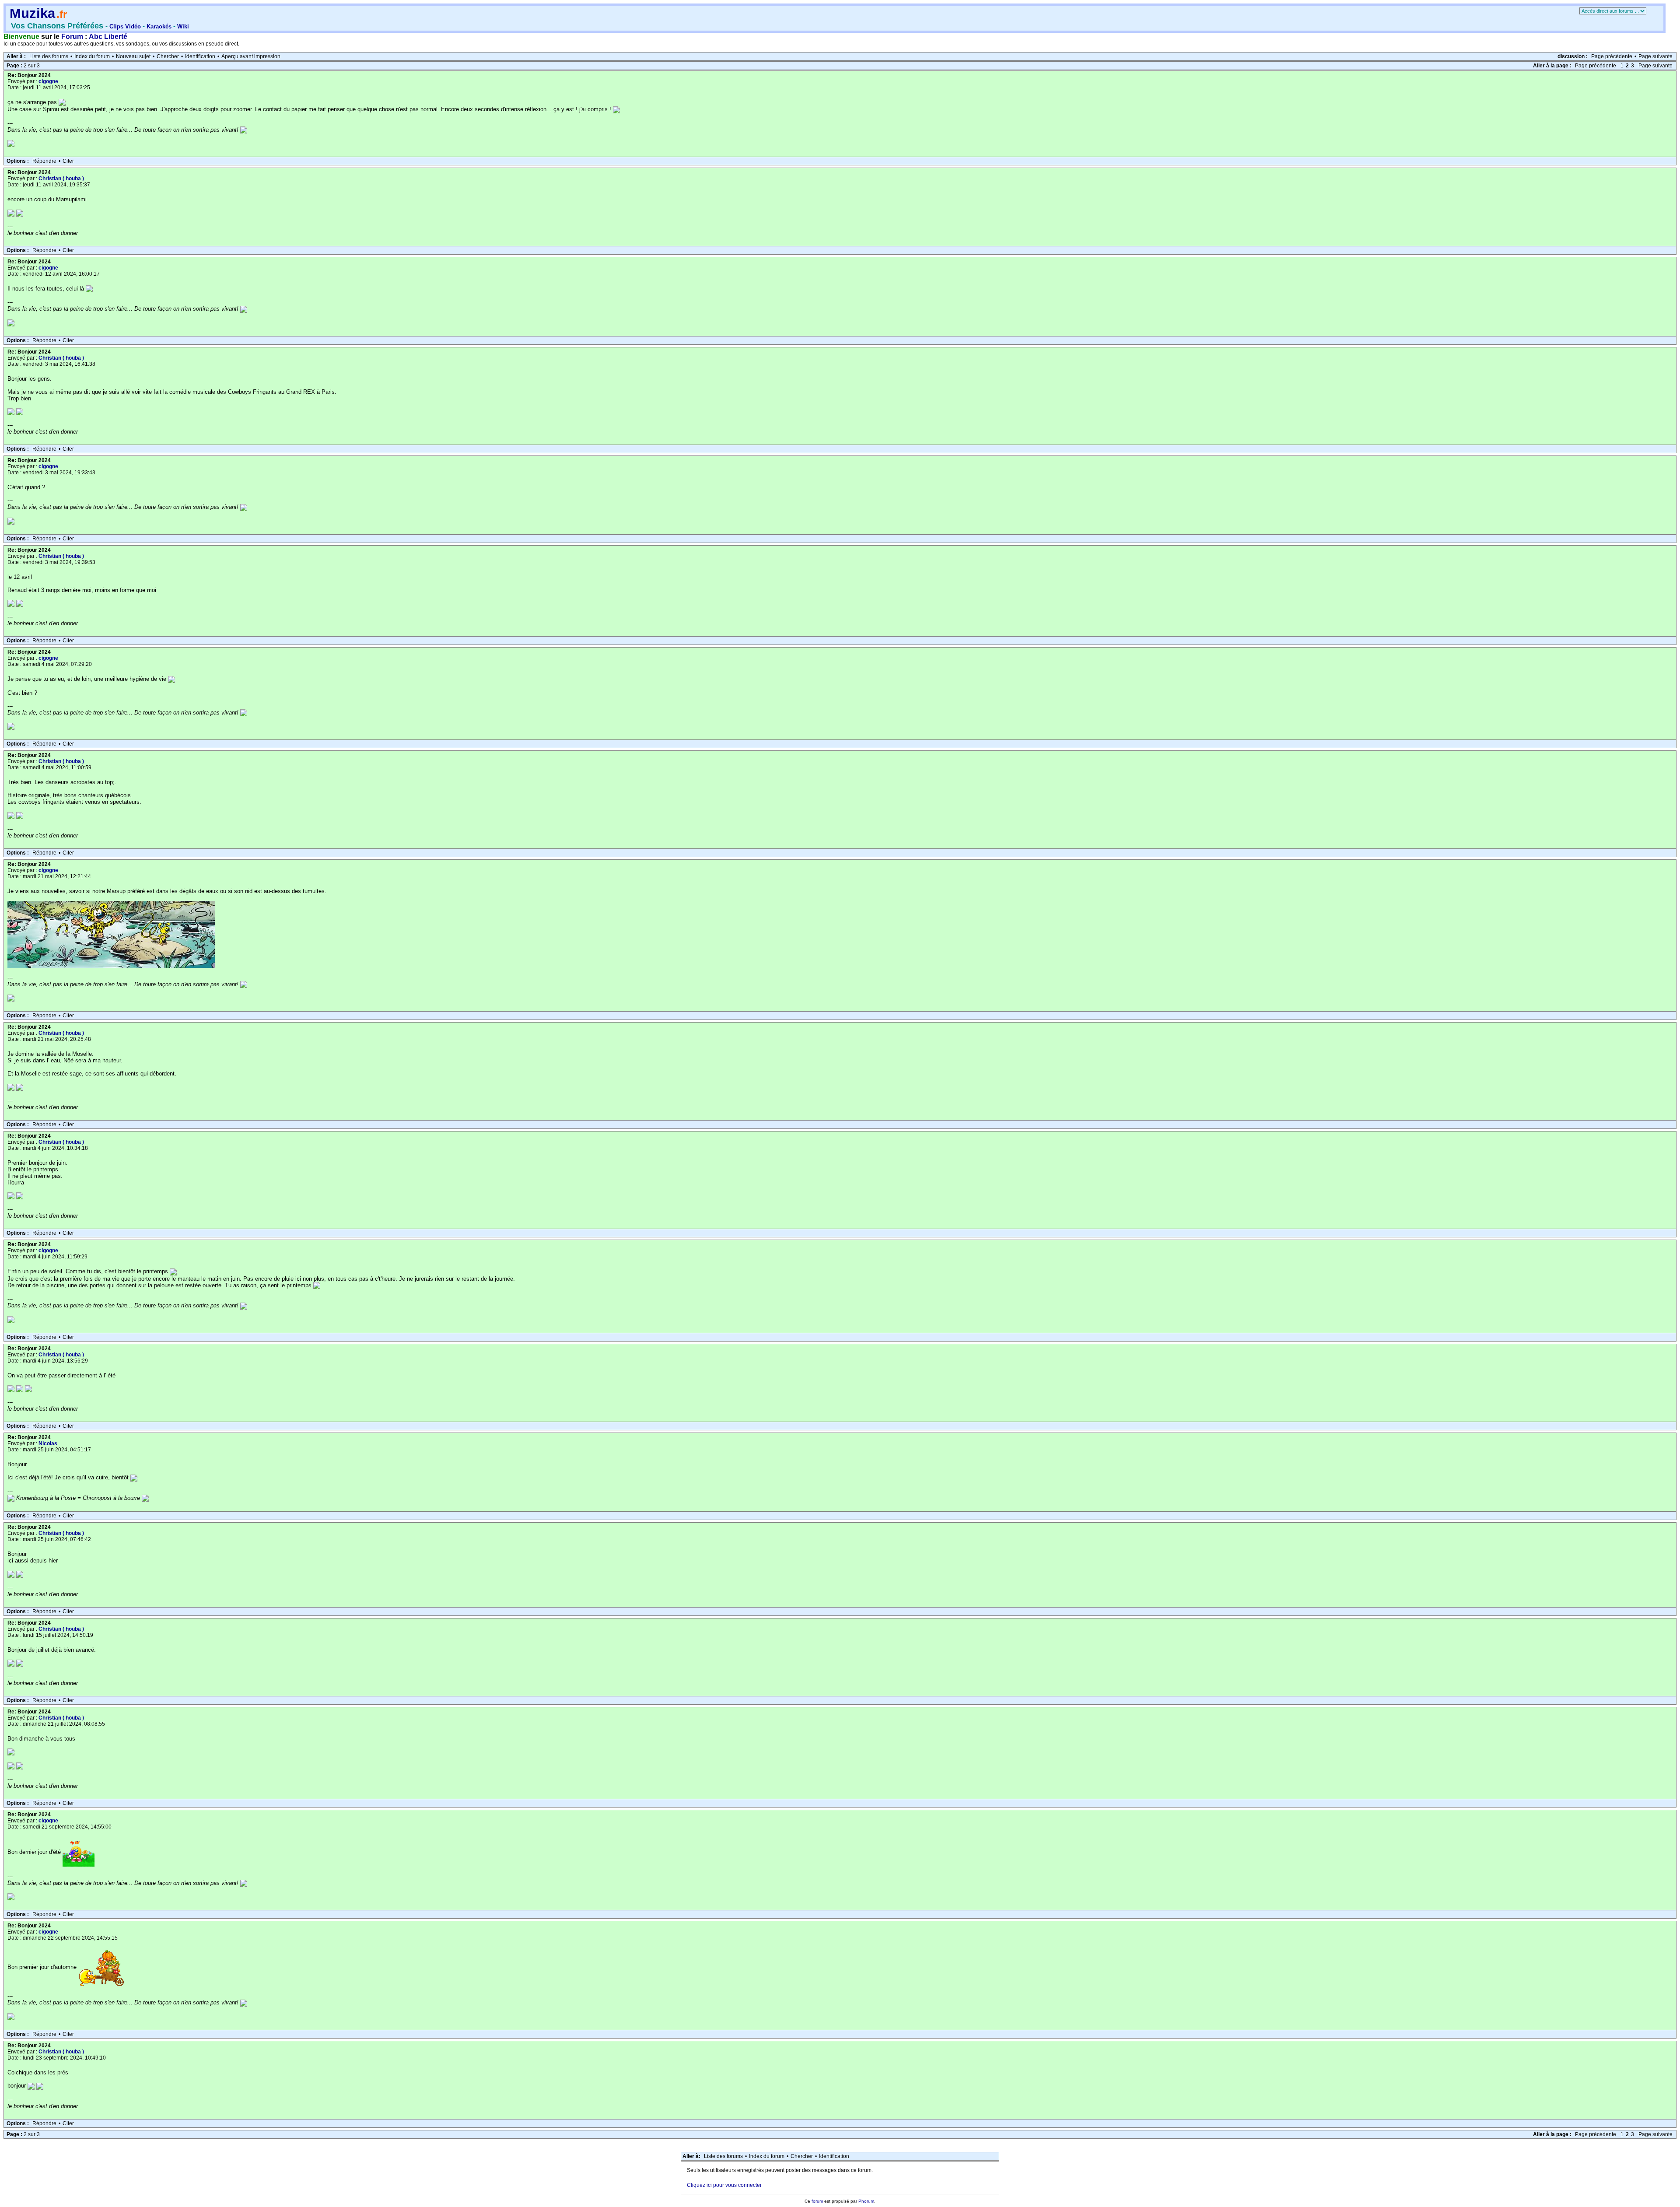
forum (817, 2201)
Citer (68, 161)
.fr (62, 14)
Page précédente (1612, 56)
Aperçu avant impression (251, 56)
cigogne (48, 81)
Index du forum (92, 56)
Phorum (866, 2201)
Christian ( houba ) (61, 179)
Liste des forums (49, 56)
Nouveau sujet (133, 56)
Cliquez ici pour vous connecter (724, 2185)
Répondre (44, 161)
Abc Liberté (108, 37)
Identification (200, 56)
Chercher (168, 56)
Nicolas (48, 1443)
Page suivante (1655, 56)
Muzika (32, 13)
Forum (72, 37)
